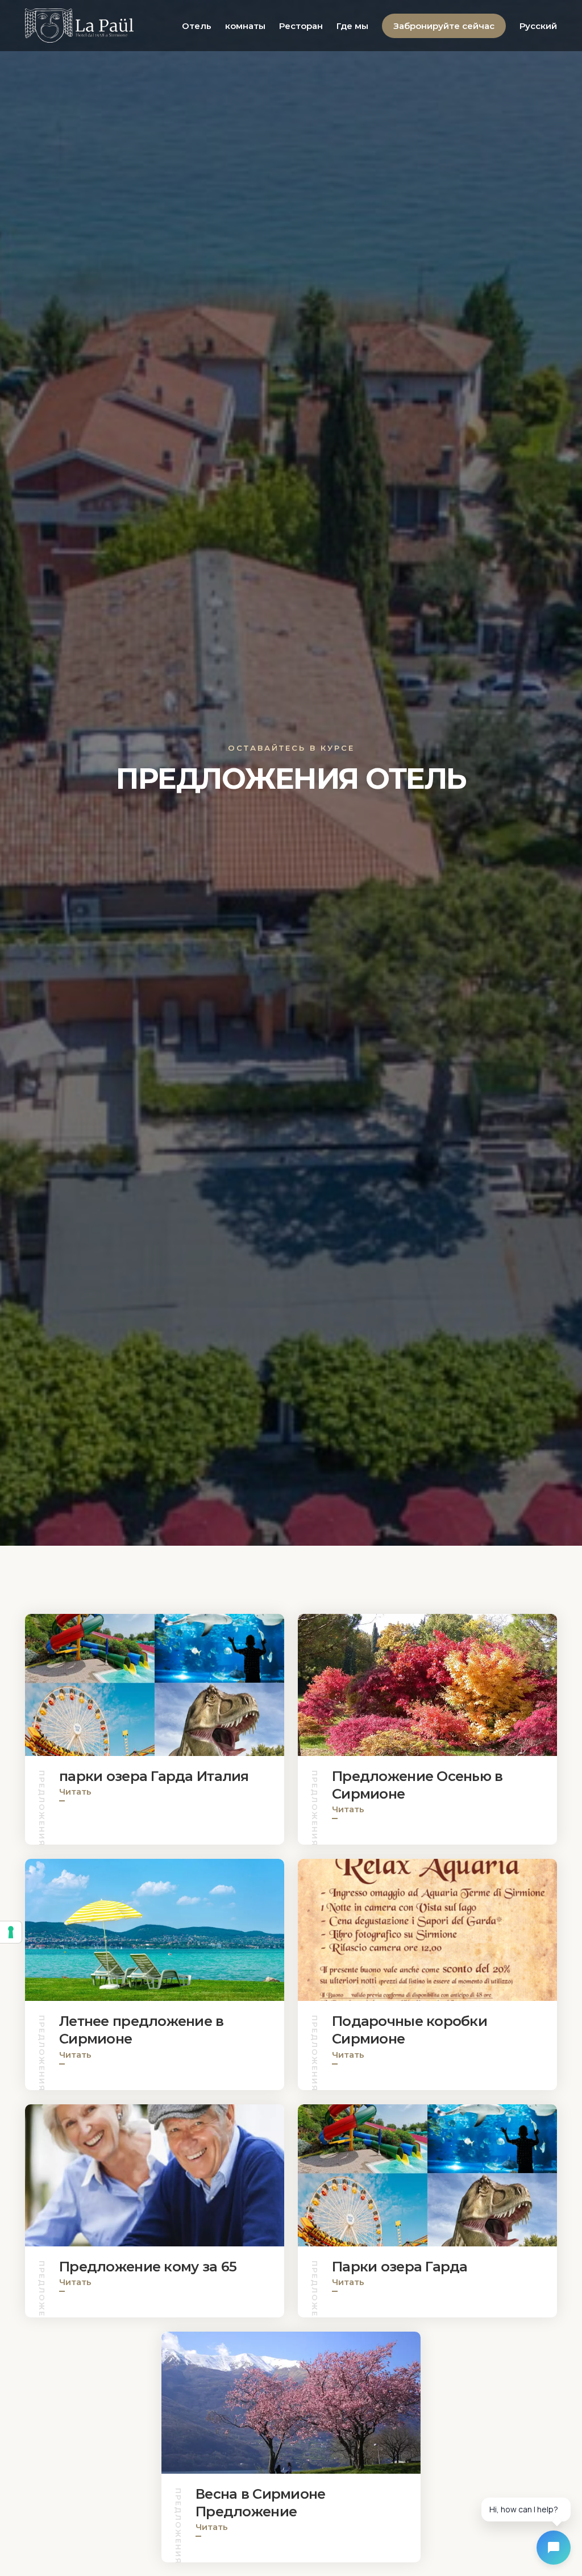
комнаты (245, 26)
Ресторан (301, 26)
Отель (197, 26)
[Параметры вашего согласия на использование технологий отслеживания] (11, 1932)
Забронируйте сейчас (444, 26)
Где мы (352, 26)
